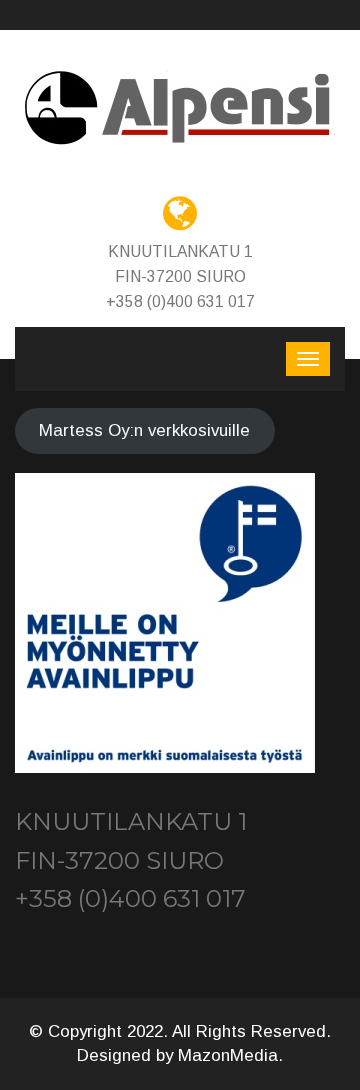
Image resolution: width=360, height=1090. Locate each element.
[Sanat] (180, 109)
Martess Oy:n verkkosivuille (144, 430)
